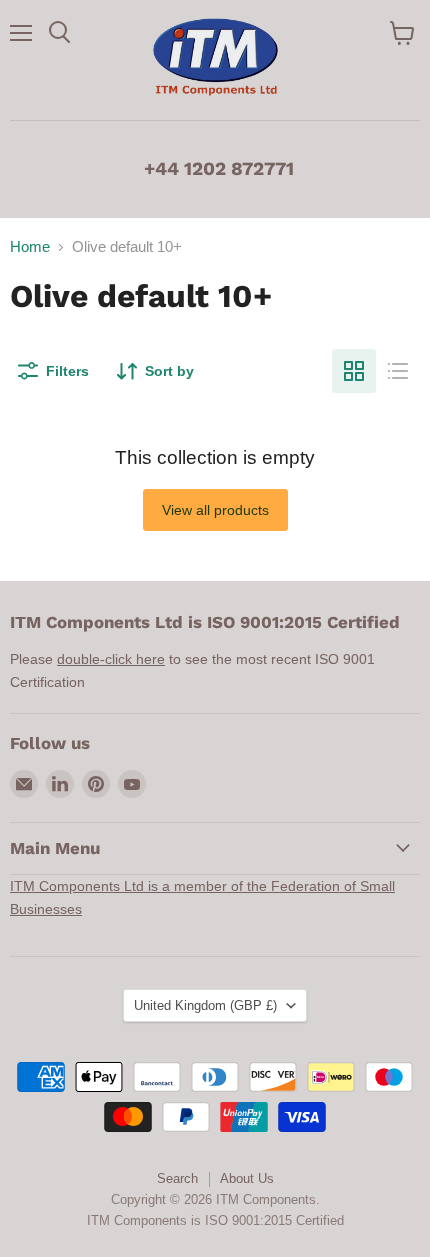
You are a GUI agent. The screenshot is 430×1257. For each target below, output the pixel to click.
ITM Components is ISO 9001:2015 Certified (215, 1220)
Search (177, 1178)
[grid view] (354, 371)
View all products (215, 510)
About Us (247, 1178)
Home (30, 246)
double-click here (111, 659)
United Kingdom (205, 1005)
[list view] (398, 371)
